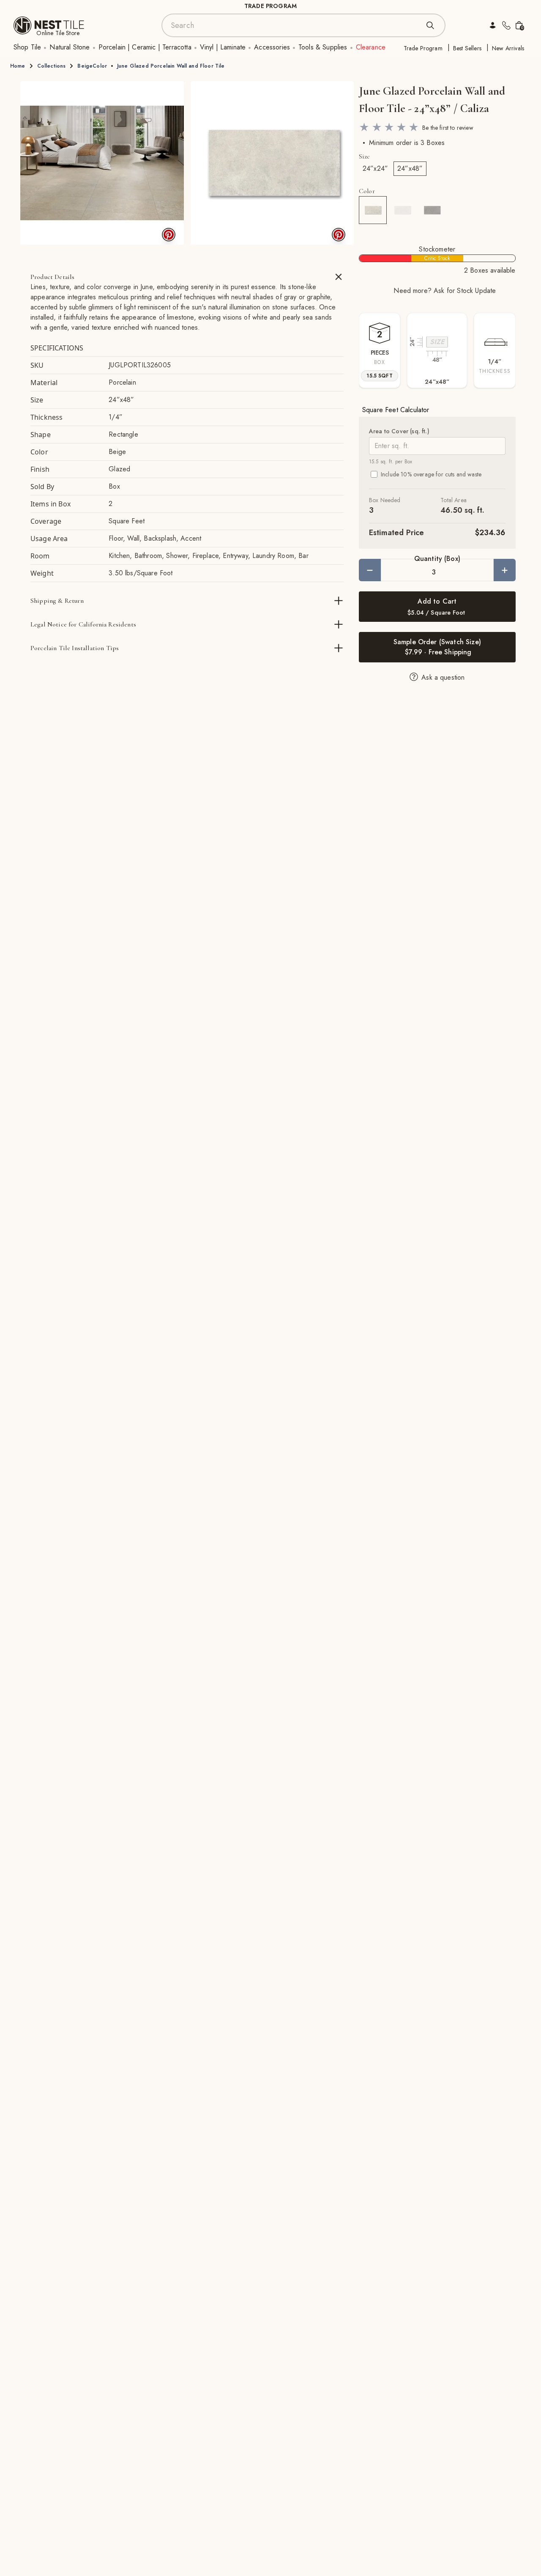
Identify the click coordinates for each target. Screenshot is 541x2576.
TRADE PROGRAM (270, 6)
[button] (102, 163)
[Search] (430, 25)
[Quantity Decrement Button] (370, 570)
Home (18, 66)
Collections (52, 66)
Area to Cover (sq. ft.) (399, 431)
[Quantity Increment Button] (505, 570)
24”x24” (375, 168)
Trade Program (423, 48)
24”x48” (410, 168)
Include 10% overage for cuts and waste (431, 474)
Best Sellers (467, 48)
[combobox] (295, 25)
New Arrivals (508, 48)
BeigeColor (92, 66)
